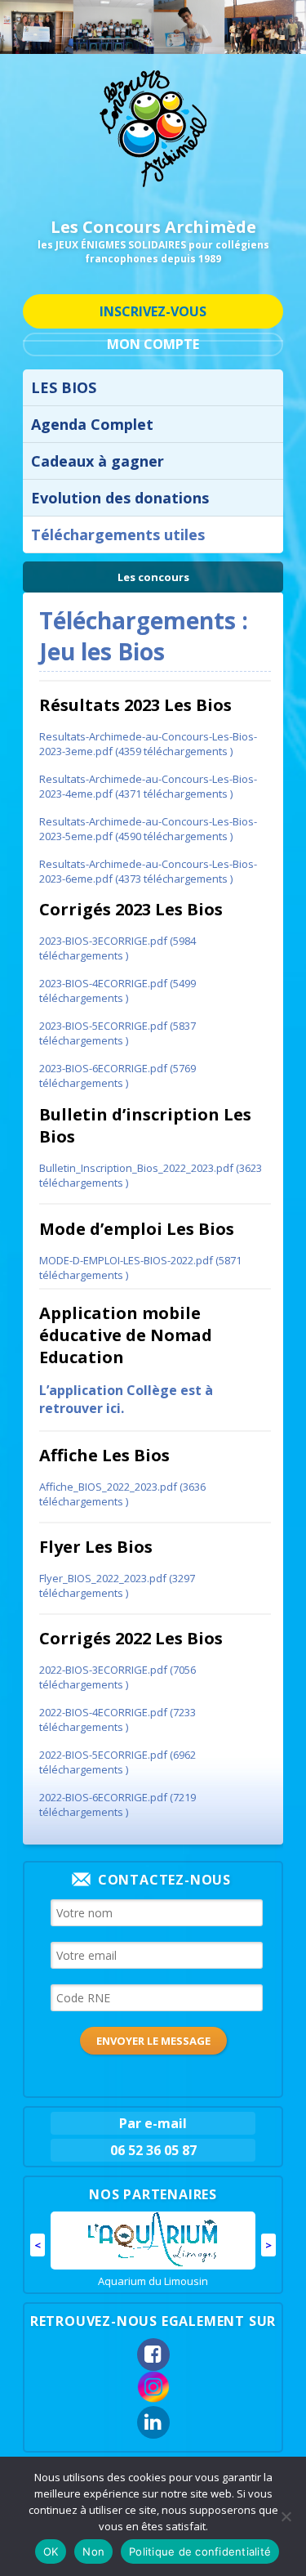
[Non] (286, 2516)
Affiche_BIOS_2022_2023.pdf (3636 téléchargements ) (122, 1494)
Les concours (153, 577)
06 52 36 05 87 (153, 2150)
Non (93, 2551)
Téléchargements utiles (118, 534)
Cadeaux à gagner (98, 461)
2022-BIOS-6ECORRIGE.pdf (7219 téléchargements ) (118, 1805)
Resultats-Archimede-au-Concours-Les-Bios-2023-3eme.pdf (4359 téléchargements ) (148, 744)
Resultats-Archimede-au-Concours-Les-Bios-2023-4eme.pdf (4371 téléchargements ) (148, 786)
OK (51, 2551)
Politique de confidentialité (200, 2551)
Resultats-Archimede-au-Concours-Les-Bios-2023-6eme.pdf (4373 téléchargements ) (148, 871)
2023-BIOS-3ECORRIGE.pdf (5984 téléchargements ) (118, 948)
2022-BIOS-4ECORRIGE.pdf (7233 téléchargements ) (118, 1720)
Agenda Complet (92, 424)
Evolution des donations (120, 498)
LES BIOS (64, 387)
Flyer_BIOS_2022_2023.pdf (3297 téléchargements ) (117, 1585)
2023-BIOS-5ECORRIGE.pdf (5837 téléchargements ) (118, 1033)
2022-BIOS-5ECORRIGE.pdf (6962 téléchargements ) (118, 1762)
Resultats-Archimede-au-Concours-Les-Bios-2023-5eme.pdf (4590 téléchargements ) (148, 829)
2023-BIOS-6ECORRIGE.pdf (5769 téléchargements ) (118, 1076)
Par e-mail (153, 2123)
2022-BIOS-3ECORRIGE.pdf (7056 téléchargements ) (118, 1677)
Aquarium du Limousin (153, 2281)
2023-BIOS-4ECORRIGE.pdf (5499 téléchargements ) (118, 991)
